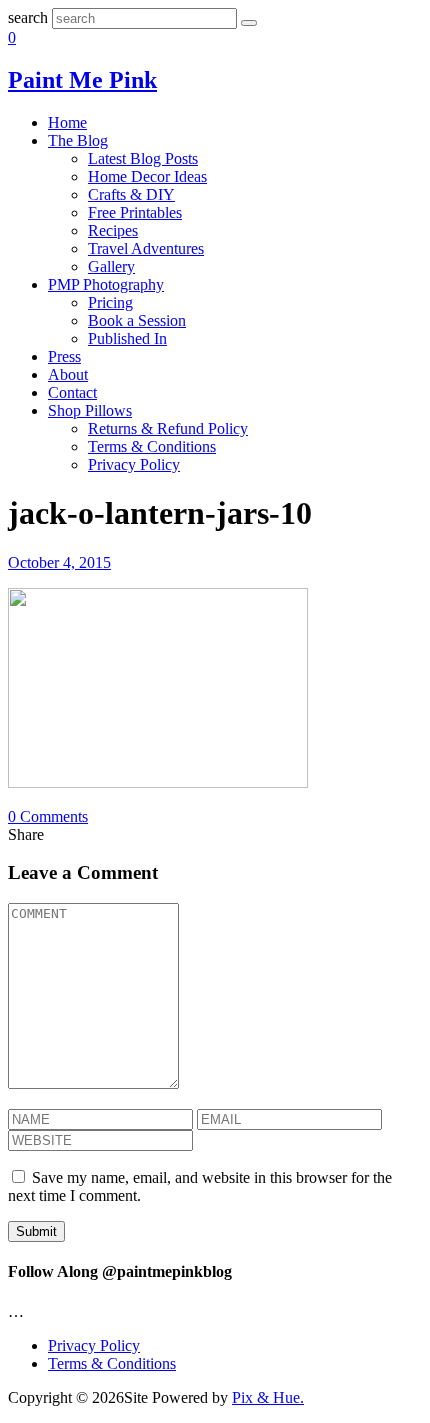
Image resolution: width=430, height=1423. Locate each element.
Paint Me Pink (82, 80)
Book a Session (137, 320)
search (28, 17)
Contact (72, 392)
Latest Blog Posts (143, 158)
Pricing (110, 302)
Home (67, 122)
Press (64, 356)
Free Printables (135, 212)
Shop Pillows (90, 410)
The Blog (78, 140)
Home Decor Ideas (147, 176)
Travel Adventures (146, 248)
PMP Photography (106, 284)
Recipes (113, 230)
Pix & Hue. (268, 1397)
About (68, 374)
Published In (127, 338)
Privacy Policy (134, 464)
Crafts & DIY (131, 194)
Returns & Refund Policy (168, 428)
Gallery (111, 266)
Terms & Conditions (152, 446)
